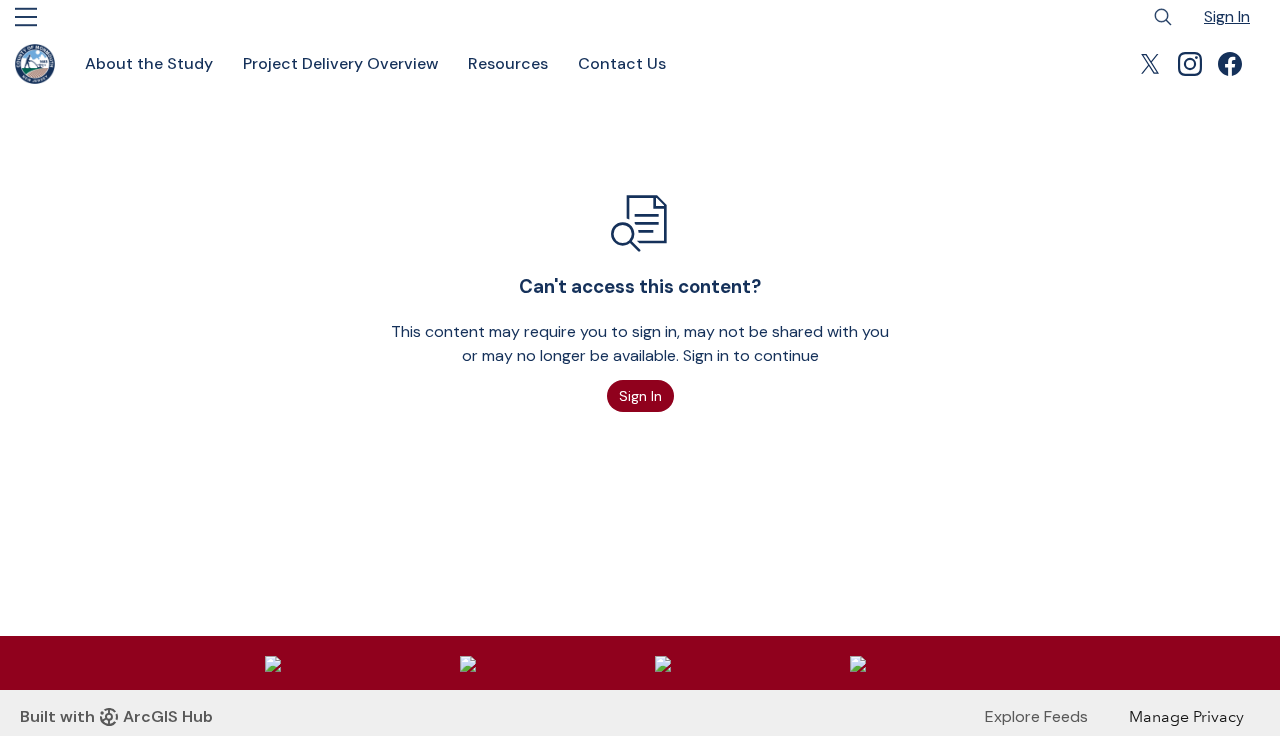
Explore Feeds (1036, 716)
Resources (508, 63)
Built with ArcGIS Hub (116, 716)
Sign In (1227, 16)
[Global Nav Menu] (26, 17)
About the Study (149, 63)
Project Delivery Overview (340, 63)
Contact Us (622, 63)
